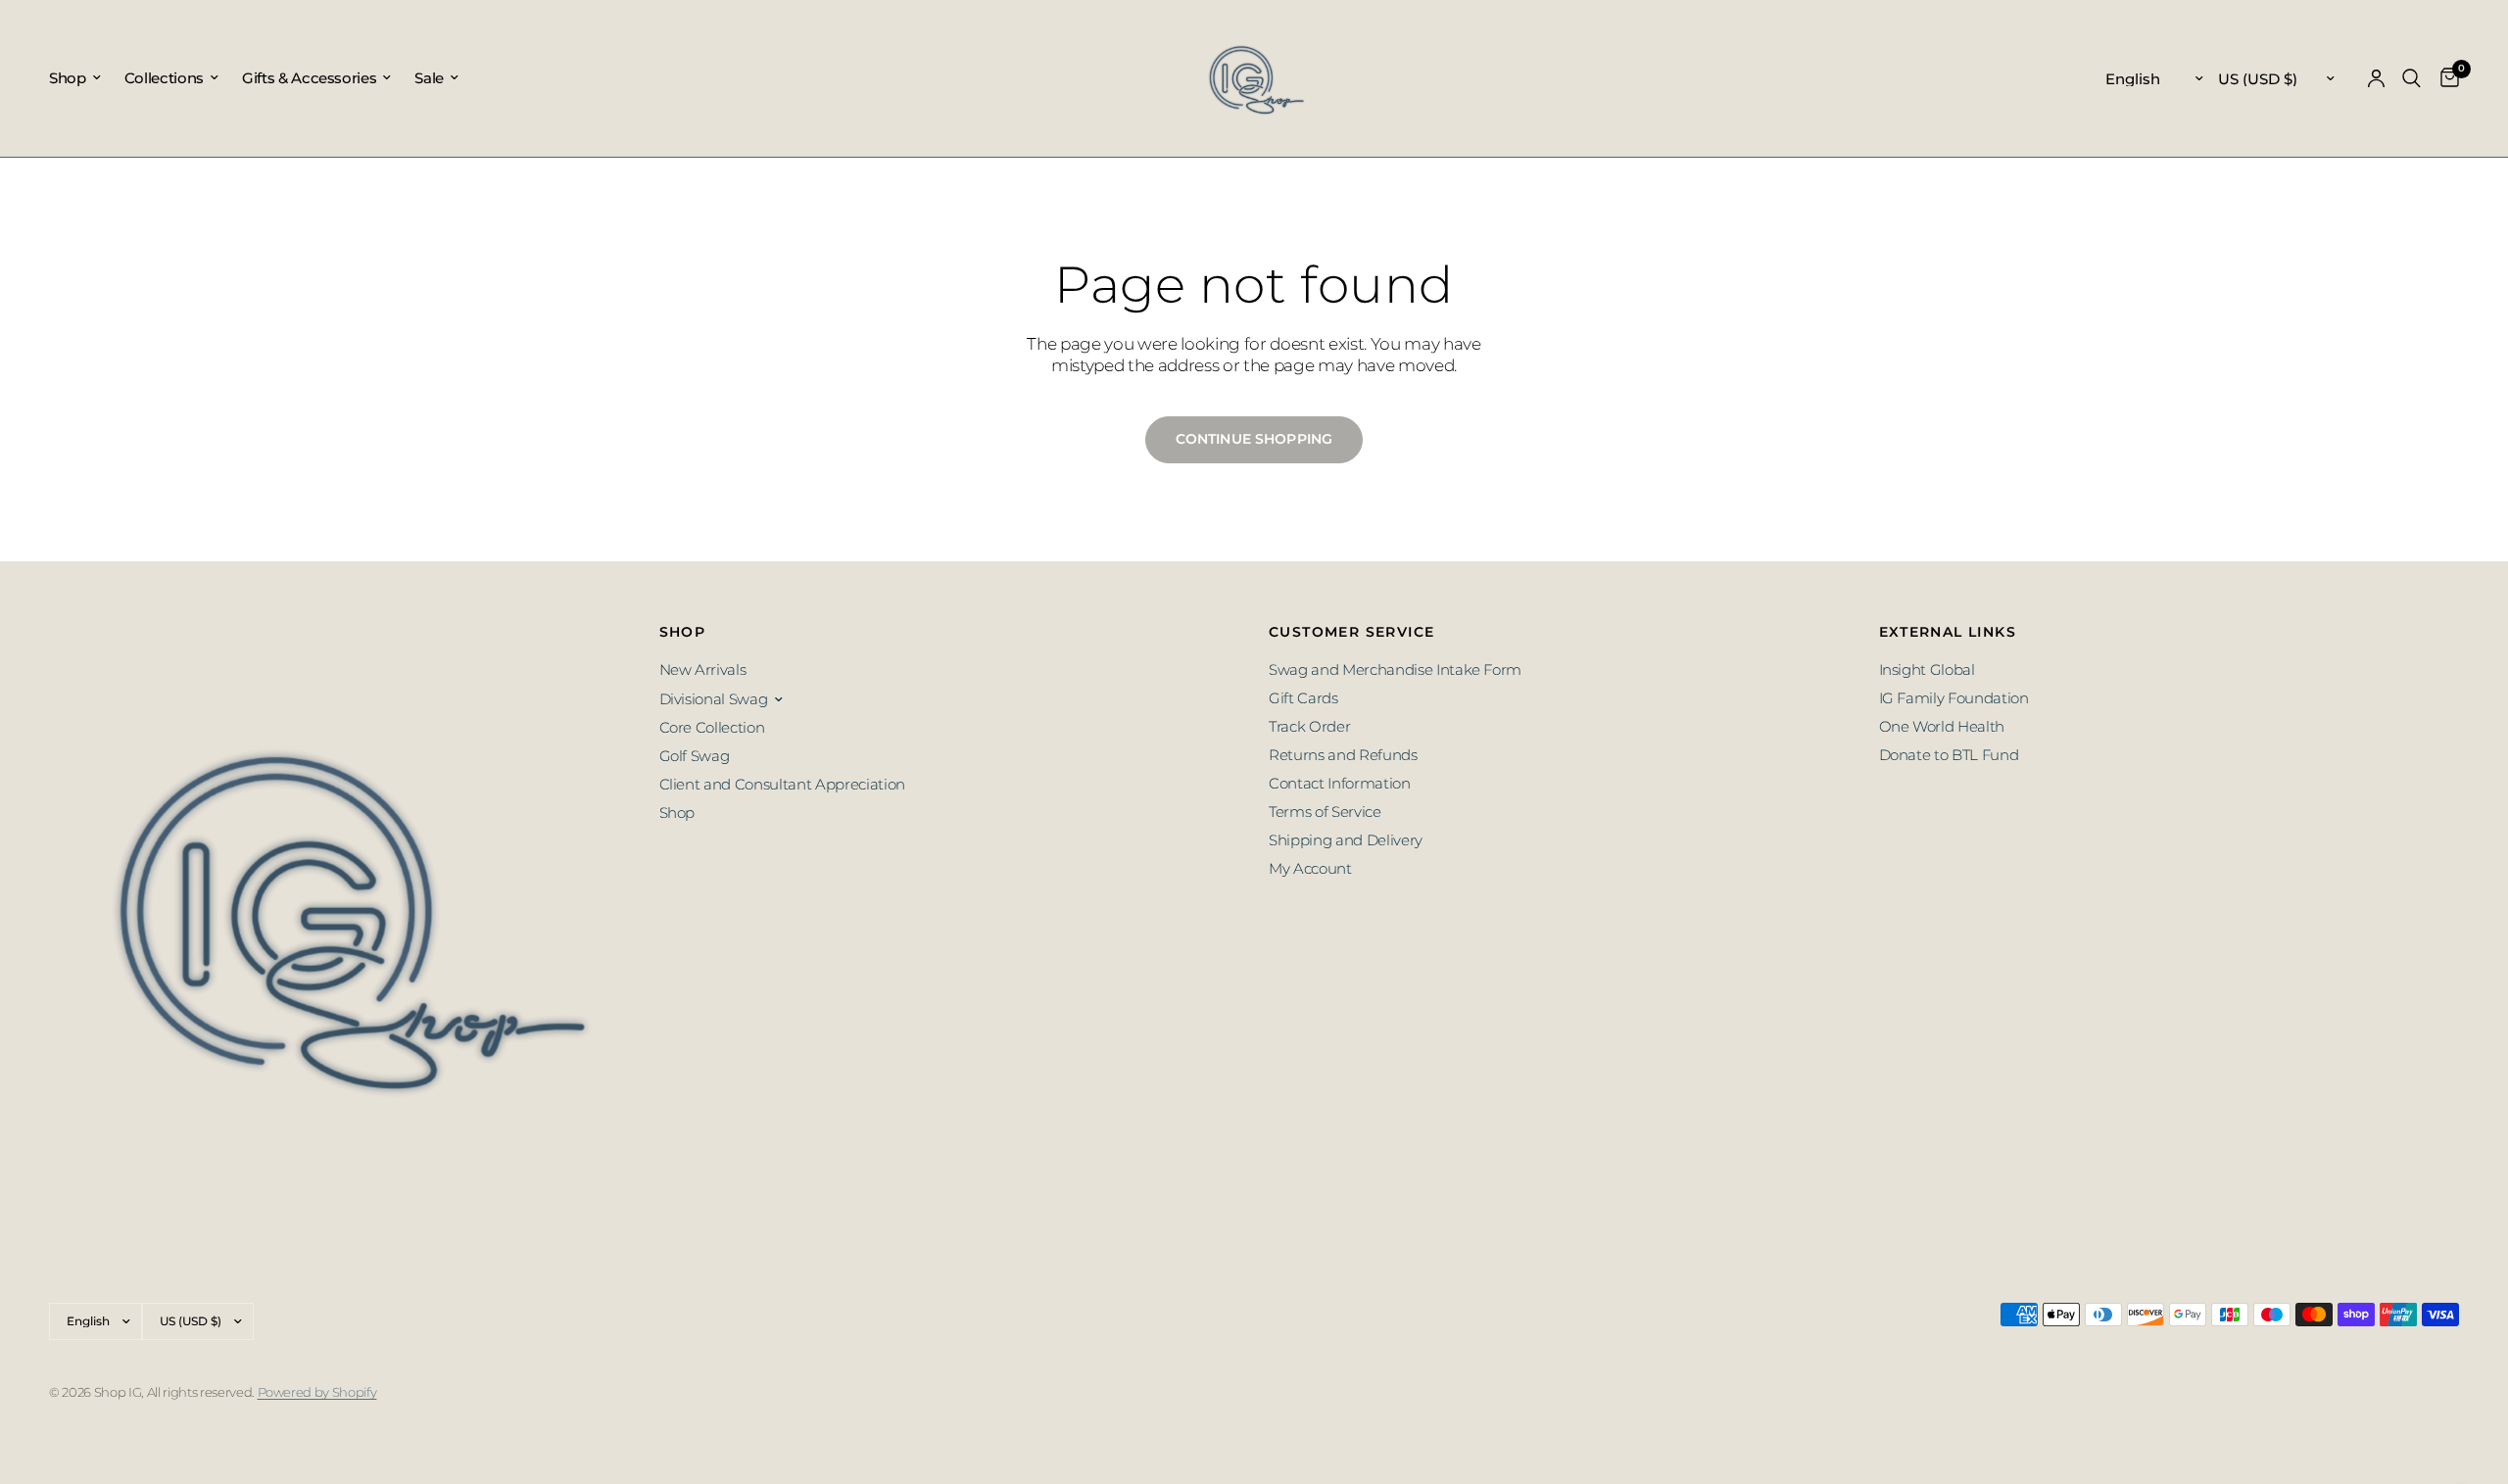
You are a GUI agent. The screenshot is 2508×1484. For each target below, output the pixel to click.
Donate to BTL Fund (1949, 755)
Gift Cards (1303, 698)
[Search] (2412, 78)
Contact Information (1340, 783)
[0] (2445, 78)
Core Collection (712, 727)
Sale (429, 78)
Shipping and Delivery (1346, 840)
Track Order (1309, 726)
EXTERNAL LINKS (1948, 632)
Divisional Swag (714, 699)
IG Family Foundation (1954, 698)
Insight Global (1927, 670)
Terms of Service (1325, 812)
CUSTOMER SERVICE (1351, 632)
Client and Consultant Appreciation (782, 784)
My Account (1310, 868)
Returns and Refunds (1343, 755)
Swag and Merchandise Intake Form (1395, 670)
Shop (68, 78)
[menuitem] (81, 78)
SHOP (683, 632)
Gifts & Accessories (310, 78)
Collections (164, 78)
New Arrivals (703, 670)
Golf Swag (695, 756)
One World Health (1942, 726)
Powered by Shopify (317, 1392)
